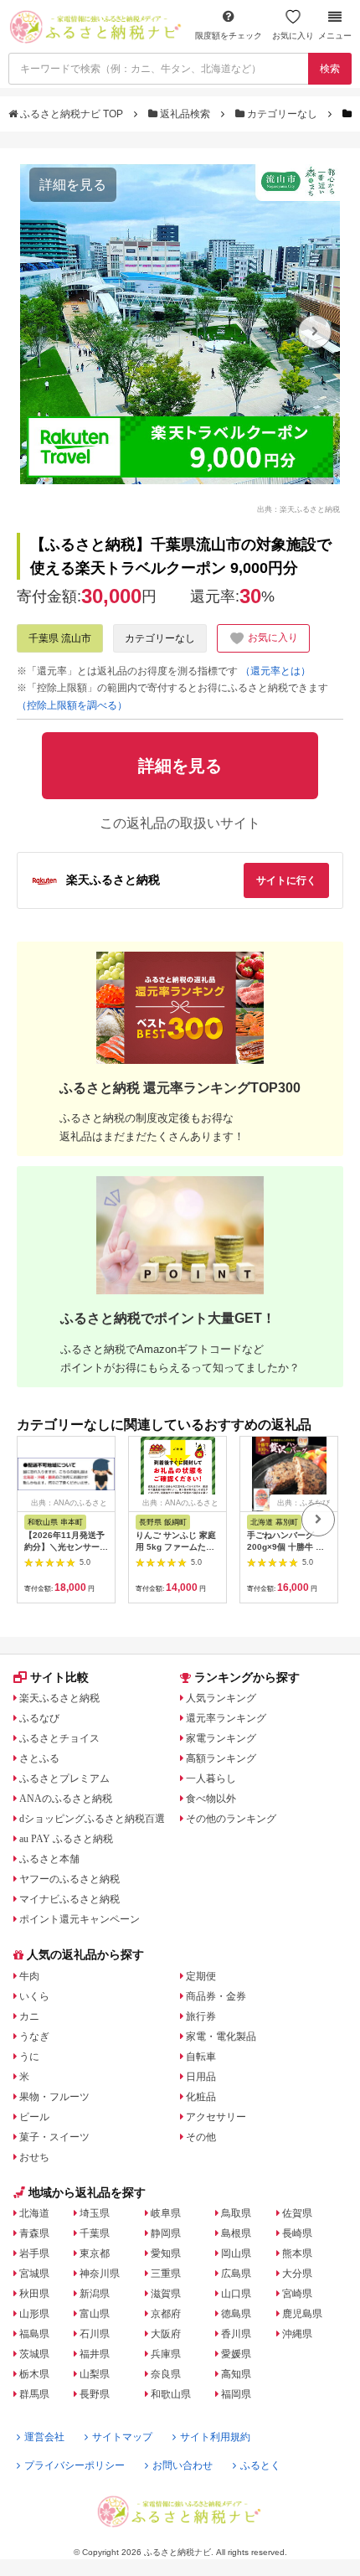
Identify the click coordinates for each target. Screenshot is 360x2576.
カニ (29, 2016)
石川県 (95, 2334)
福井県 (95, 2354)
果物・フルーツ (54, 2097)
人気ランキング (221, 1698)
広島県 (236, 2274)
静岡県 (166, 2233)
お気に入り (293, 36)
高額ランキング (221, 1758)
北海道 (34, 2213)
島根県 (236, 2233)
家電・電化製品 (221, 2037)
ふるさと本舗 (49, 1859)
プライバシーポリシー (75, 2465)
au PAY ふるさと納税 (66, 1839)
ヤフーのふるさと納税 (69, 1879)
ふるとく (260, 2465)
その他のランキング (231, 1819)
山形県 (34, 2314)
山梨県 (95, 2374)
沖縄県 (297, 2334)
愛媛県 (236, 2354)
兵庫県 (166, 2354)
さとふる (39, 1758)
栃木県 (34, 2374)
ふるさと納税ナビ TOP (72, 114)
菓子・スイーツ (54, 2137)
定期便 (201, 1976)
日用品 (201, 2077)
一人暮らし (211, 1778)
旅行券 (201, 2016)
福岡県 (236, 2394)
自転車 (201, 2057)
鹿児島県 (302, 2314)
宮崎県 (297, 2294)
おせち (34, 2157)
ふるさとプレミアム (64, 1778)
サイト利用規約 (215, 2437)
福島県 (34, 2334)
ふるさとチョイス (59, 1738)
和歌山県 (171, 2394)
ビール (34, 2117)
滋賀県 (166, 2294)
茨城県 (34, 2354)
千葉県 (95, 2233)
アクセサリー (216, 2117)
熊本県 (297, 2253)
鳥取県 (236, 2213)
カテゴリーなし (282, 114)
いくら (34, 1996)
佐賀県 (297, 2213)
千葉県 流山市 (60, 638)
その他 (201, 2137)
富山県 (95, 2314)
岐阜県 (166, 2213)
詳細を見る (73, 185)
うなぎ (34, 2037)
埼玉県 (95, 2213)
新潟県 (95, 2294)
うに (29, 2057)
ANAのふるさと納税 (66, 1799)
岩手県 (34, 2253)
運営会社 (44, 2437)
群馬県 (34, 2394)
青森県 (34, 2233)
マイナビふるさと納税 (69, 1899)
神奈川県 (100, 2274)
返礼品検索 (185, 114)
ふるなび (39, 1718)
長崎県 (297, 2233)
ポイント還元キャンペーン (80, 1919)
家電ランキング (221, 1738)
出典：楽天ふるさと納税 (298, 508)
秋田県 (34, 2294)
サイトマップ (122, 2437)
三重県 (166, 2274)
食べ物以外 (211, 1799)
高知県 (236, 2374)
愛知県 (166, 2253)
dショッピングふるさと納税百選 (92, 1819)
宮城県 (34, 2274)
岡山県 (236, 2253)
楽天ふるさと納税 (59, 1698)
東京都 (95, 2253)
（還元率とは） (275, 671)
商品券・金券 (216, 1996)
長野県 (95, 2394)
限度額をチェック (229, 36)
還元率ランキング (226, 1718)
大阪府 (166, 2334)
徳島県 (236, 2314)
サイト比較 (59, 1677)
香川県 (236, 2334)
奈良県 (166, 2374)
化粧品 (201, 2097)
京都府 (166, 2314)
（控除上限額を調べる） (72, 705)
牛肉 (29, 1976)
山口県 (236, 2294)
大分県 (297, 2274)
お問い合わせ (183, 2465)
